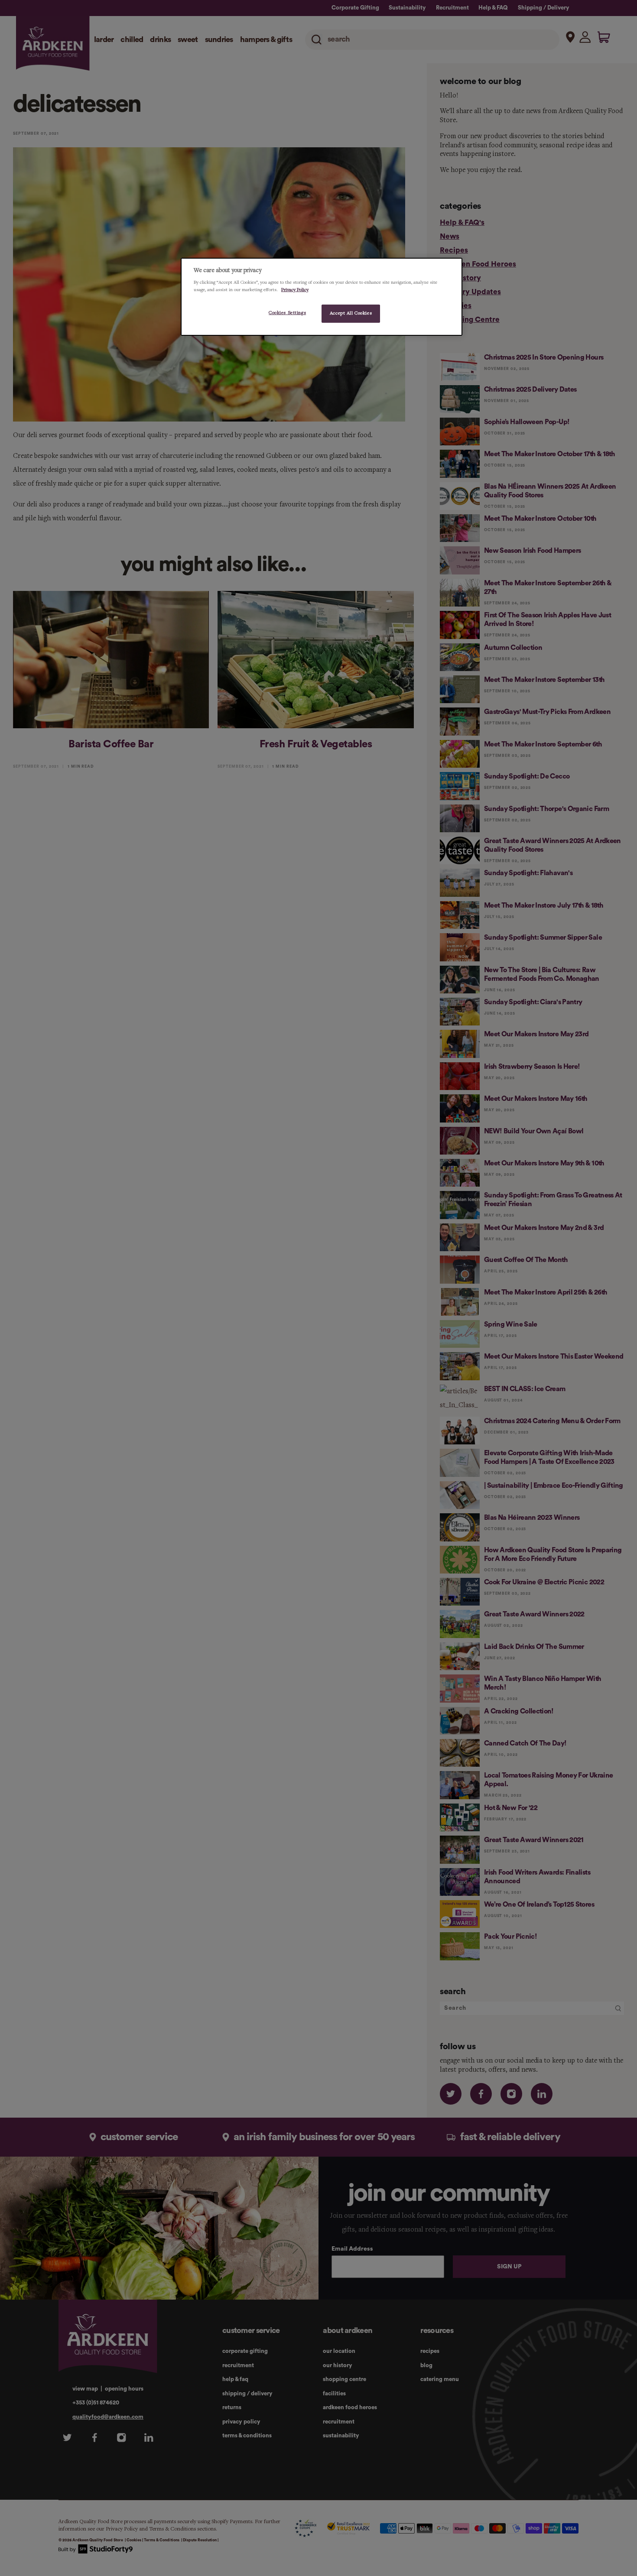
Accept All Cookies (351, 313)
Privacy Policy (295, 290)
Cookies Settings (287, 313)
